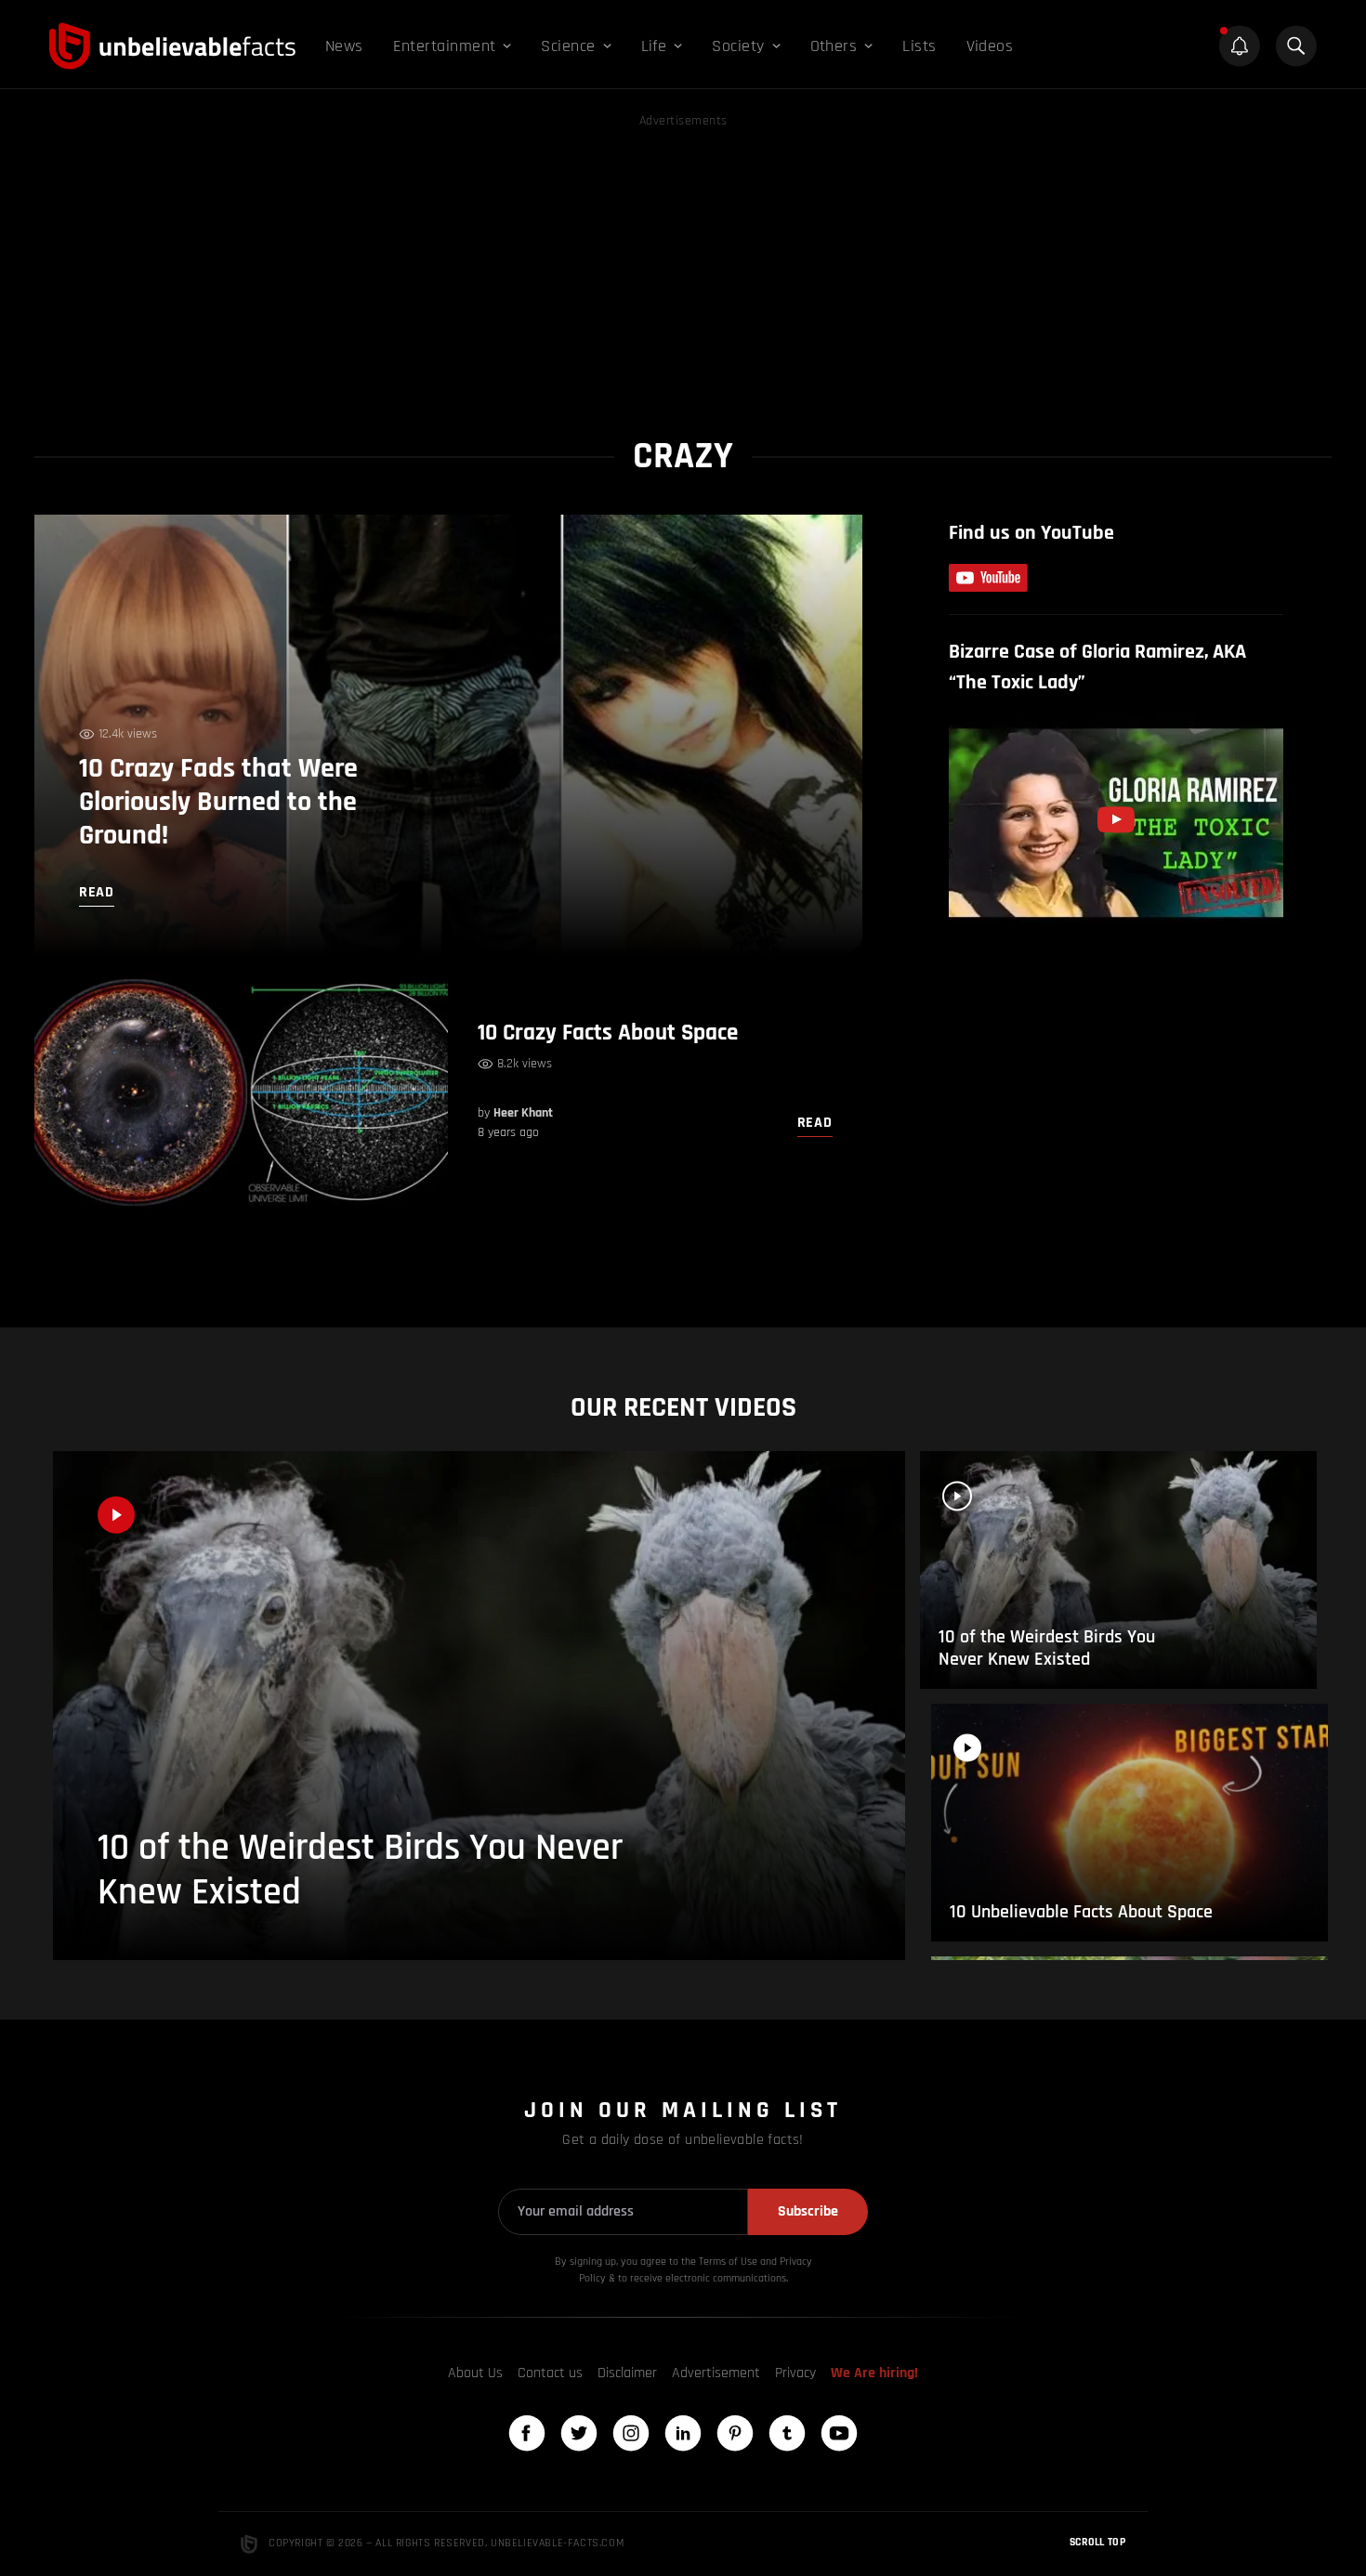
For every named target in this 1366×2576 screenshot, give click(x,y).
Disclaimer (627, 2373)
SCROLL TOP (1097, 2542)
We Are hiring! (874, 2373)
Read (815, 1123)
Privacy (795, 2373)
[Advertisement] (683, 262)
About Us (475, 2373)
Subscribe (808, 2211)
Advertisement (716, 2373)
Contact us (550, 2373)
